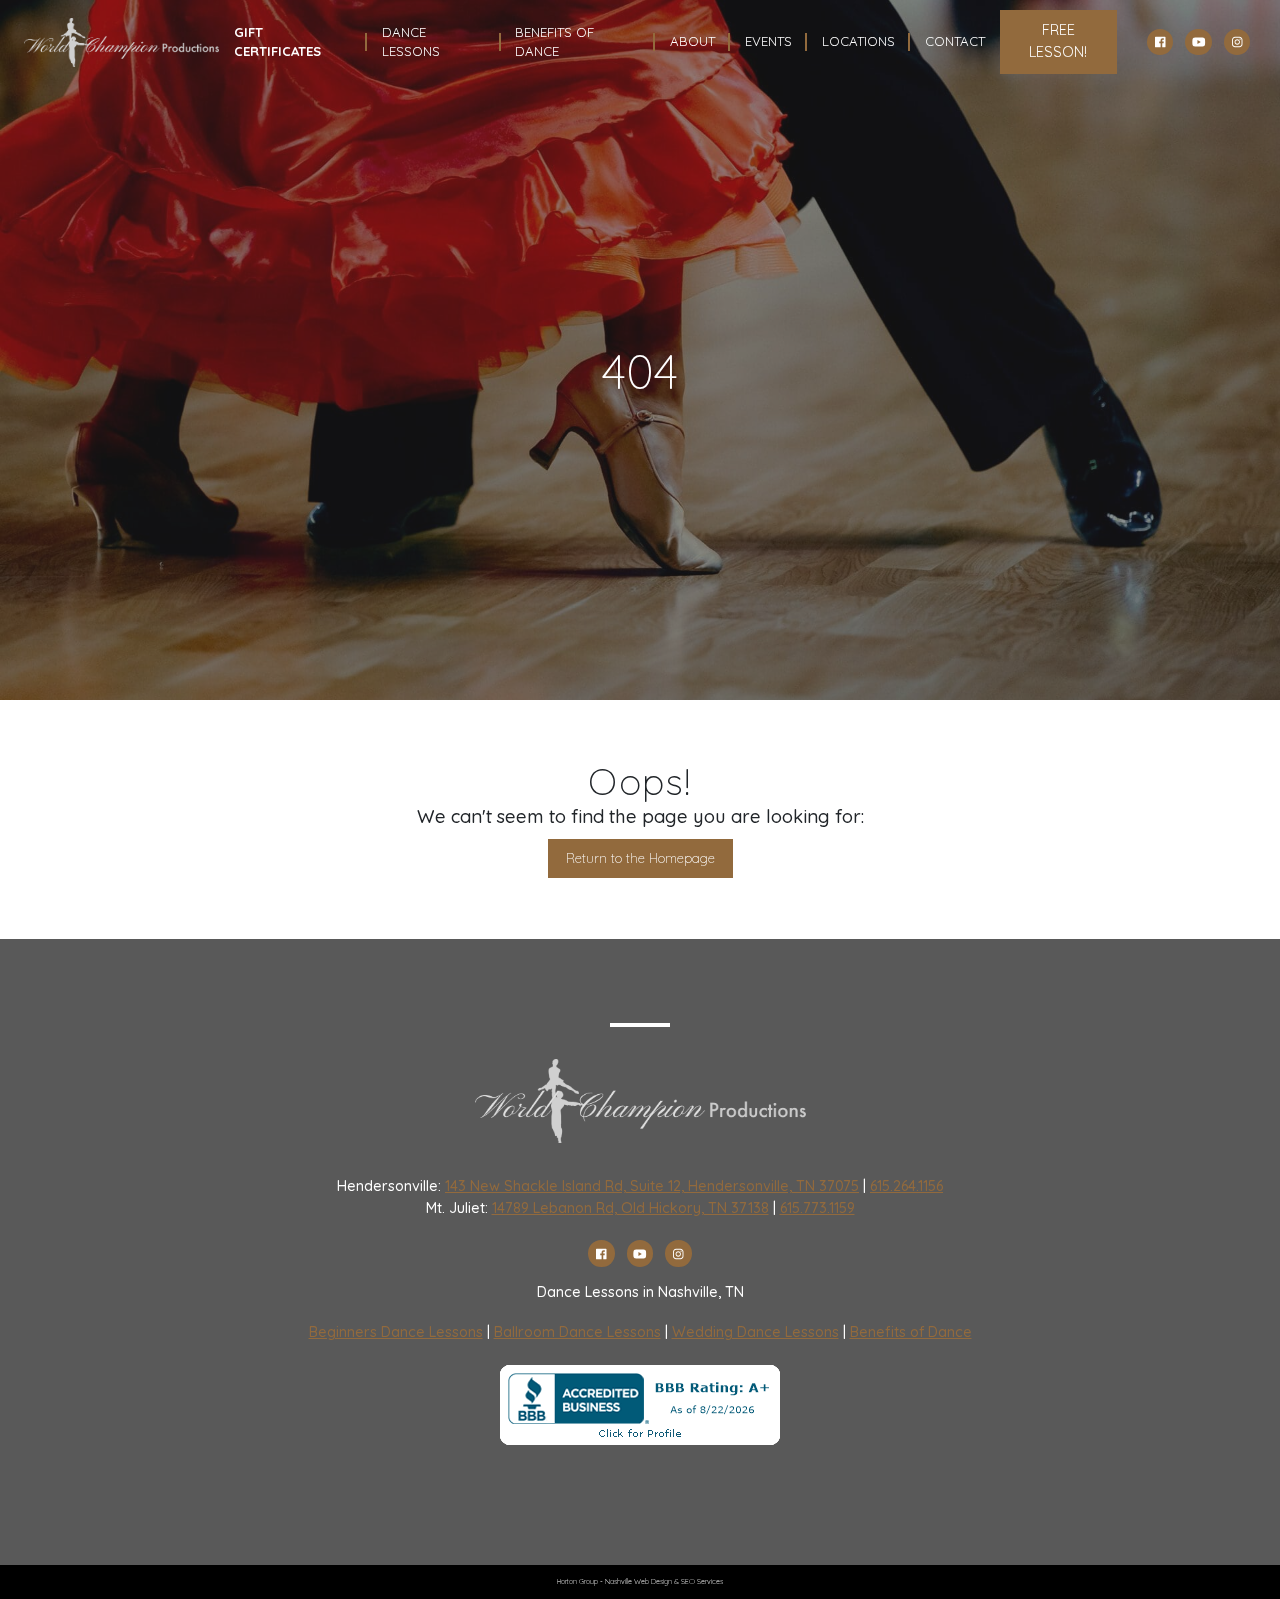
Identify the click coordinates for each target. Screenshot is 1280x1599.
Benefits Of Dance (554, 41)
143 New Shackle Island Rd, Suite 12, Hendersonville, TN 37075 (652, 1186)
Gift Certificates (277, 41)
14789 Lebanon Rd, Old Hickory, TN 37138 (630, 1208)
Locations (858, 41)
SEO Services (702, 1581)
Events (768, 41)
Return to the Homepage (640, 858)
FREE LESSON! (1058, 41)
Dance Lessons (411, 41)
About (692, 41)
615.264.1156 (906, 1186)
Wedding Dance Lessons (755, 1332)
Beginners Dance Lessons (396, 1332)
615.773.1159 (817, 1208)
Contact (955, 41)
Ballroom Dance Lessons (577, 1332)
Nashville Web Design (638, 1581)
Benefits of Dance (911, 1332)
